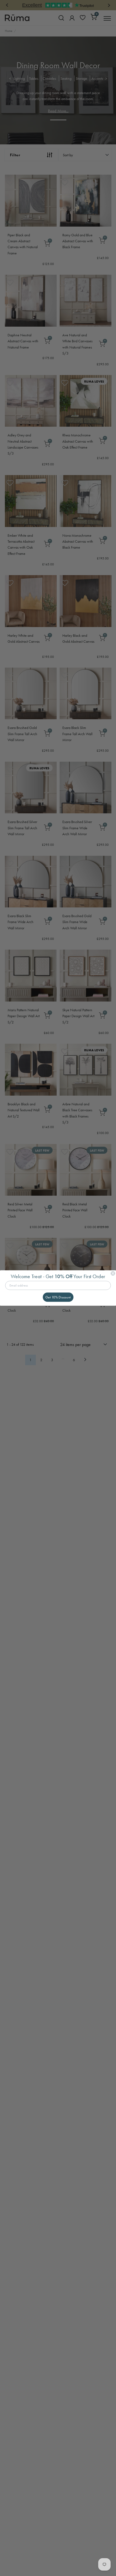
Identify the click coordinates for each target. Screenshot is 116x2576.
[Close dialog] (113, 1273)
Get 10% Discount (58, 1297)
